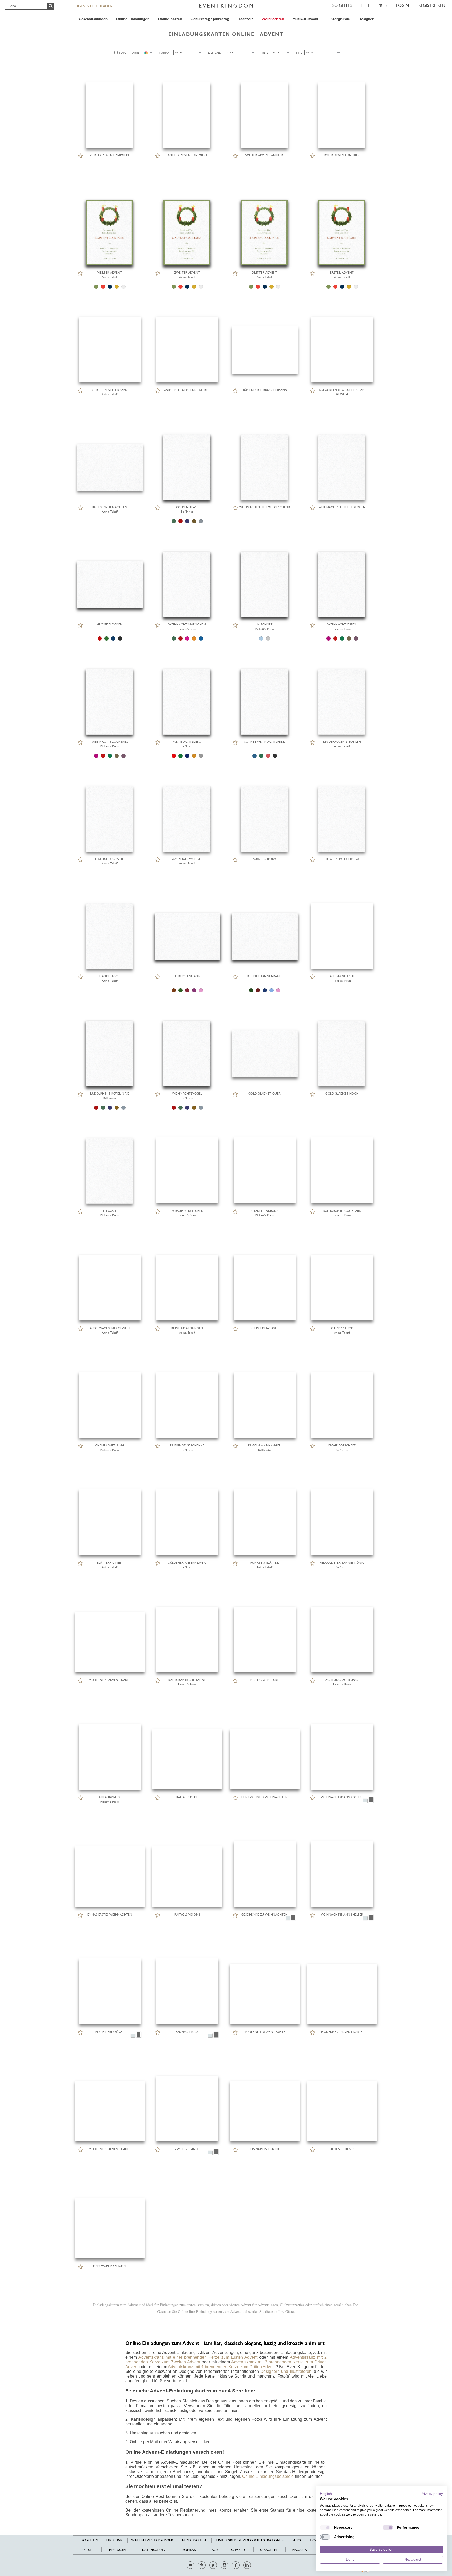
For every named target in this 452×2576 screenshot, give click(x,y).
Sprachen (268, 2550)
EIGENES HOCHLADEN (94, 6)
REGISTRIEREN (432, 5)
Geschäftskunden (93, 19)
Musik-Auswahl (305, 19)
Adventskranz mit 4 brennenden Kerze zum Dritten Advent (222, 2367)
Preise (384, 5)
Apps (297, 2540)
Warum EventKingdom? (152, 2540)
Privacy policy (432, 2494)
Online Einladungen (133, 19)
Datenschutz (154, 2550)
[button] (329, 2494)
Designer (366, 19)
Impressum (117, 2550)
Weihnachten (273, 19)
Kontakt (190, 2550)
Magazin (300, 2550)
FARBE (135, 53)
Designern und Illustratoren (286, 2371)
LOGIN (403, 5)
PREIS (265, 53)
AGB (215, 2550)
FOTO (123, 53)
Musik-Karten (194, 2540)
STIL (299, 53)
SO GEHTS (342, 5)
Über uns (114, 2540)
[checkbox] (325, 2528)
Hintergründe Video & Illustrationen (250, 2540)
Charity (238, 2550)
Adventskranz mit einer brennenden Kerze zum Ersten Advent (198, 2357)
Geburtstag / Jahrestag (210, 19)
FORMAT (165, 53)
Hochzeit (245, 19)
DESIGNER (215, 53)
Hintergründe (338, 19)
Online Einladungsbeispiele (268, 2476)
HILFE (365, 5)
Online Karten (170, 19)
